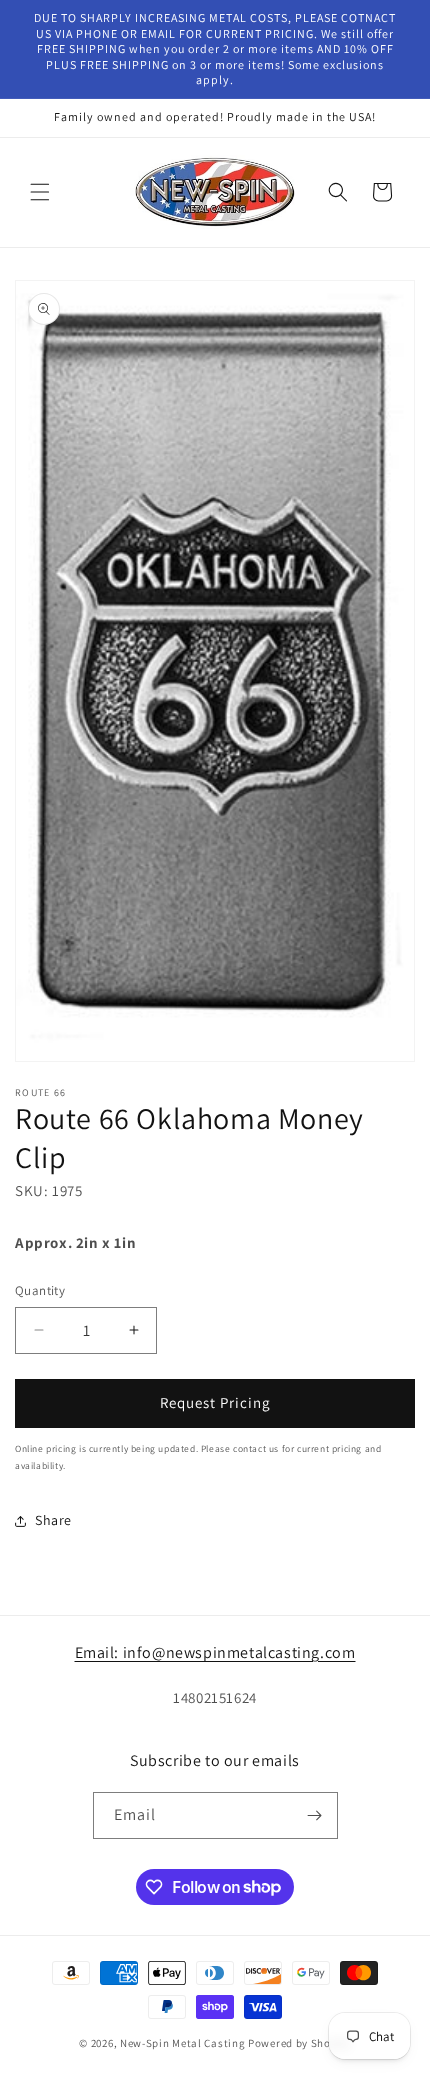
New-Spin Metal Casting (182, 2043)
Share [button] (53, 1520)
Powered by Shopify (299, 2043)
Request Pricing (215, 1402)
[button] (40, 192)
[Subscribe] (315, 1815)
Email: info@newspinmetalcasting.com (215, 1652)
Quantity (40, 1290)
